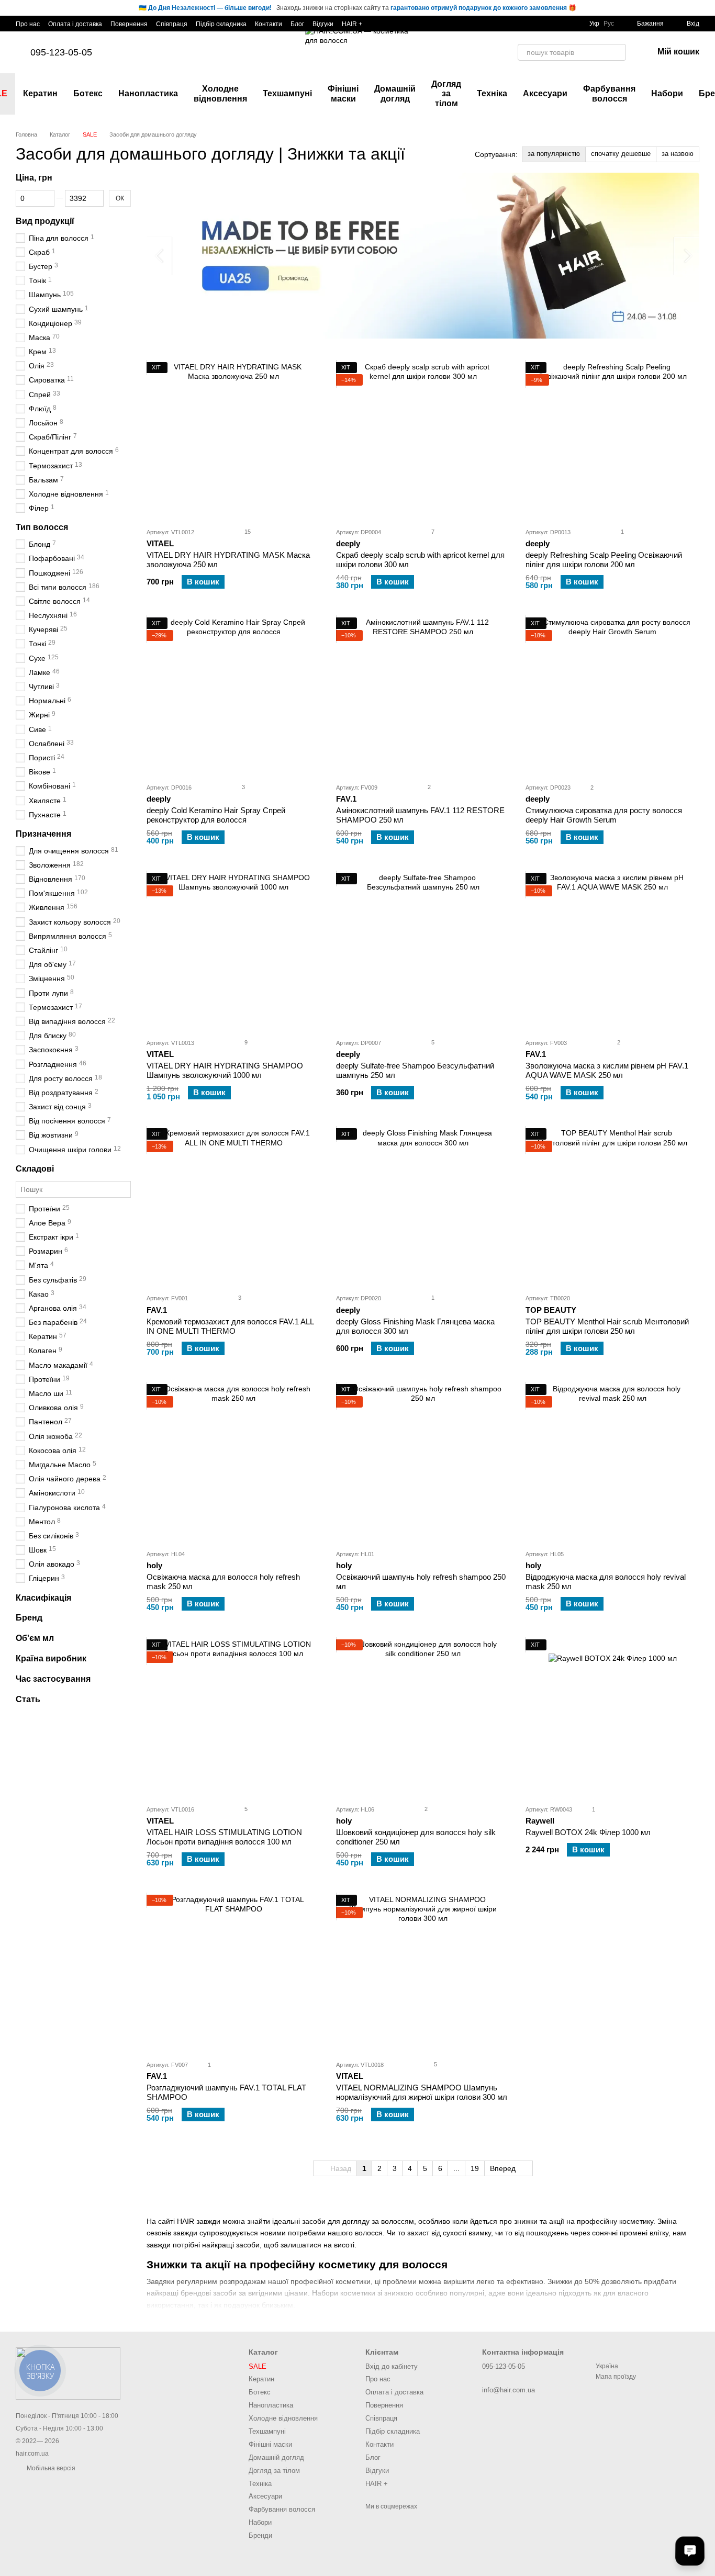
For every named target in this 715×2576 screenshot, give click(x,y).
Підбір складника (221, 24)
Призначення (43, 834)
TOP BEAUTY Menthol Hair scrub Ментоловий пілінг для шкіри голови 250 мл (607, 1326)
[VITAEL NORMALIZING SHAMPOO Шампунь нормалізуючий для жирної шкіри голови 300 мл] (423, 1973)
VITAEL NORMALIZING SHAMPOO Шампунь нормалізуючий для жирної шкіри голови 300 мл (422, 2092)
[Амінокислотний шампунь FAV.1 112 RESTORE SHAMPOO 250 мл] (423, 696)
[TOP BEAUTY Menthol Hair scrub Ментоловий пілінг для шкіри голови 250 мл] (612, 1207)
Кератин (40, 93)
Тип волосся (42, 527)
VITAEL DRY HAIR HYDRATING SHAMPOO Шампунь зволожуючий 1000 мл (225, 1070)
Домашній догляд (395, 93)
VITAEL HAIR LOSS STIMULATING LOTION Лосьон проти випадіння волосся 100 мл (224, 1837)
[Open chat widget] (690, 2551)
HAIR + (352, 24)
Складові (35, 1169)
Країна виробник (51, 1658)
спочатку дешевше (621, 154)
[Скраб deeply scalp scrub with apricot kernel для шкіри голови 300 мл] (423, 441)
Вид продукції (45, 221)
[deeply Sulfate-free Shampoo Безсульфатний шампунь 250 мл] (423, 951)
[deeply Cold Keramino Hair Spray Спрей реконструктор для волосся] (233, 696)
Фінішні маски (343, 93)
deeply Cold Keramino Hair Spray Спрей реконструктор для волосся (216, 815)
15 (247, 532)
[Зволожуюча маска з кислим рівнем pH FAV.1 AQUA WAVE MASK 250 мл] (612, 951)
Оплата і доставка (75, 24)
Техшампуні (287, 93)
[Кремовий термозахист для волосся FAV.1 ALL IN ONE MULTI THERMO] (233, 1207)
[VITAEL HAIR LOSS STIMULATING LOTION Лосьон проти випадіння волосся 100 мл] (233, 1718)
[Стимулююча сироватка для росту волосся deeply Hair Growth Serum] (612, 696)
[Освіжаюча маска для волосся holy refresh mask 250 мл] (233, 1463)
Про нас (28, 24)
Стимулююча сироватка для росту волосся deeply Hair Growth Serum (604, 815)
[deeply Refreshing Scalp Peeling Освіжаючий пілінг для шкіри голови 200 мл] (612, 441)
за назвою (678, 154)
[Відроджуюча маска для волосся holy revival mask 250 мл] (612, 1463)
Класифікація (43, 1598)
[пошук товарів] (618, 52)
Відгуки (323, 24)
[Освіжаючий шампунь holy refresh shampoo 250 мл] (423, 1463)
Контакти (269, 24)
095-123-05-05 (61, 52)
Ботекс (88, 93)
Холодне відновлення (220, 93)
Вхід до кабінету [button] (392, 2366)
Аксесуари (545, 93)
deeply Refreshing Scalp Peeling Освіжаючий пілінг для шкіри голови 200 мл (604, 560)
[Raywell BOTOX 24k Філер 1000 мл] (612, 1718)
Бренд (29, 1618)
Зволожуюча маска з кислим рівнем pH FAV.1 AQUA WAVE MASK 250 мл (607, 1070)
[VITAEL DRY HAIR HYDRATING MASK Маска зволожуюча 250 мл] (233, 441)
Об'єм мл (35, 1638)
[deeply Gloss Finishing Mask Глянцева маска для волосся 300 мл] (423, 1207)
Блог (297, 24)
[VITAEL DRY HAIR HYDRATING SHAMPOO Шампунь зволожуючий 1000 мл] (233, 951)
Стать (28, 1699)
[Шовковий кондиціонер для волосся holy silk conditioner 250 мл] (423, 1718)
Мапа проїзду (616, 2377)
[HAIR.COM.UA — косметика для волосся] (68, 2373)
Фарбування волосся (609, 93)
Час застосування (53, 1679)
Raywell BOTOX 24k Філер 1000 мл (588, 1832)
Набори (667, 93)
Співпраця (172, 24)
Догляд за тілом (446, 94)
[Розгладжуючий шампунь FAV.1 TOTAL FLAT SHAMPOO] (233, 1973)
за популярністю (554, 154)
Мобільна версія (50, 2468)
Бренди (260, 2535)
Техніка (492, 93)
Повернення (129, 24)
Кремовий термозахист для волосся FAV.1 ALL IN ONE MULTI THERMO (230, 1326)
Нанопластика (148, 93)
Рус (609, 24)
